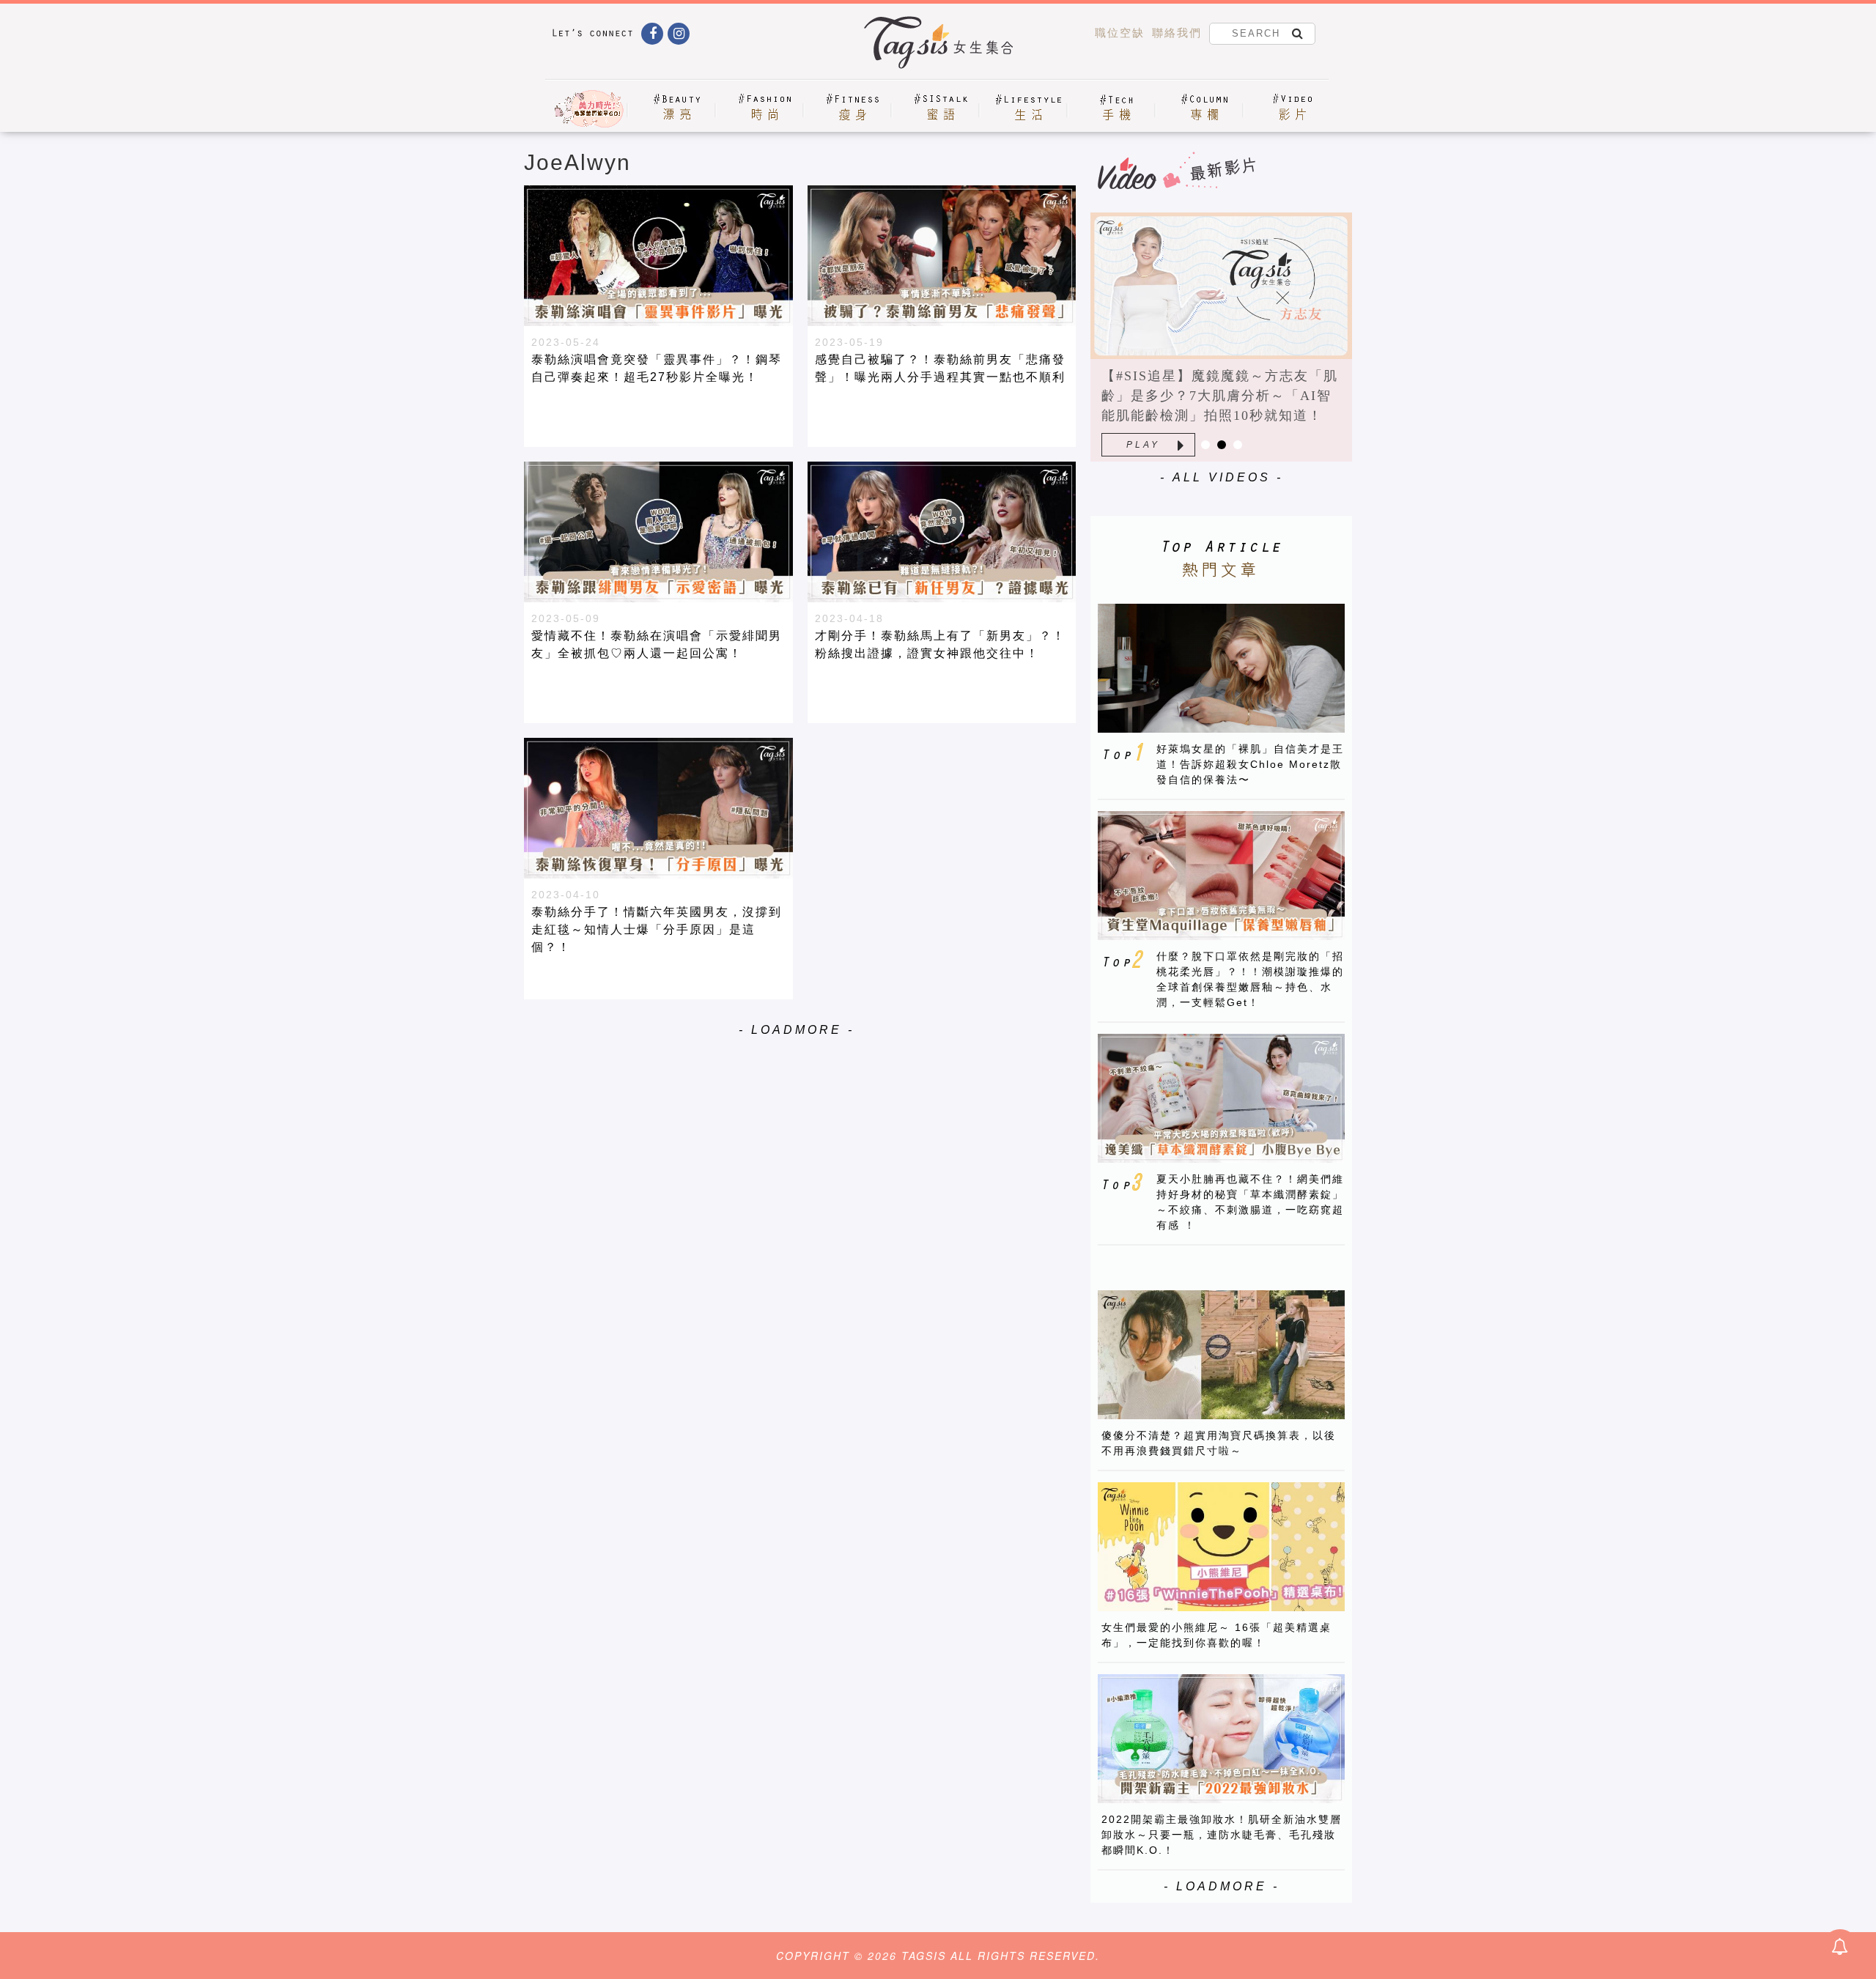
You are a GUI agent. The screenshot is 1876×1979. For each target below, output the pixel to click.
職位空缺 (1120, 33)
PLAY (1143, 445)
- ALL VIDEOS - (1222, 477)
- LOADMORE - (797, 1030)
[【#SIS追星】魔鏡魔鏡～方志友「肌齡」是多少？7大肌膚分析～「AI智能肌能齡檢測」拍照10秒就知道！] (1221, 286)
